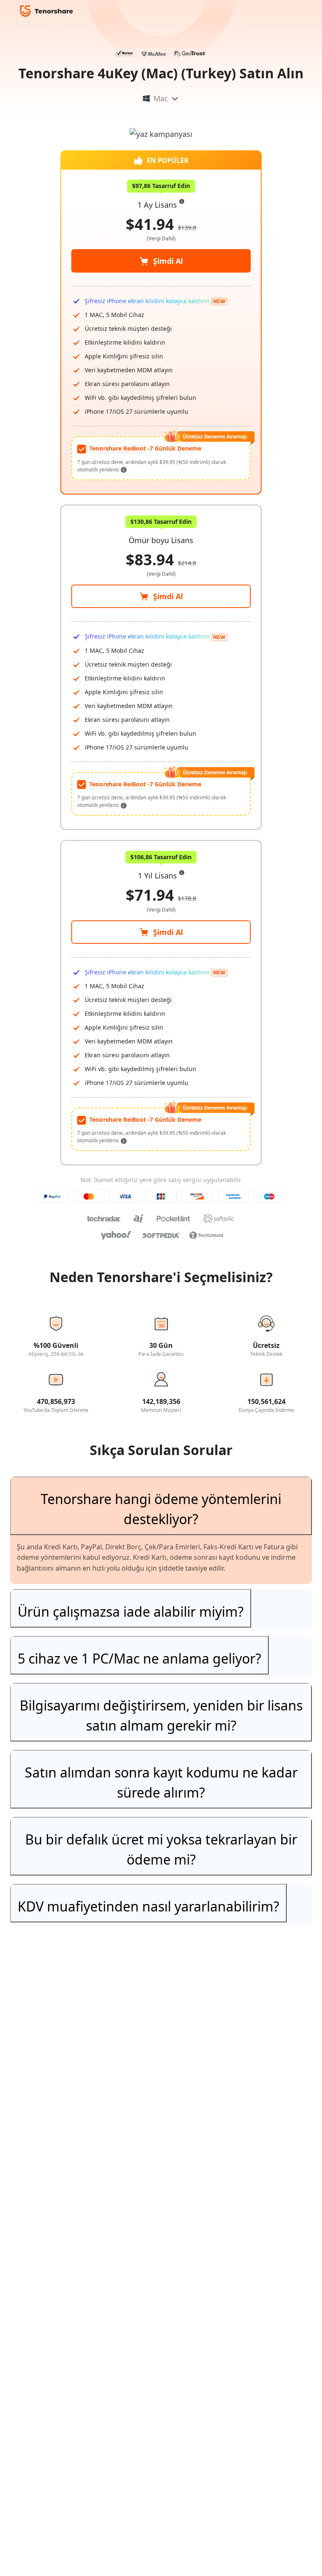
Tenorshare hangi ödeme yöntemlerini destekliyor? (161, 1509)
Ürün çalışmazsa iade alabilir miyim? (131, 1611)
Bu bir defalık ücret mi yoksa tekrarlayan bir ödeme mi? (161, 1849)
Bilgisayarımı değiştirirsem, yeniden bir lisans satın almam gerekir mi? (161, 1715)
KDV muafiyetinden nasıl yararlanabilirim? (148, 1906)
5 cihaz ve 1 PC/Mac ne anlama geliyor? (139, 1658)
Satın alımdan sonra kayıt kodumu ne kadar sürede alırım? (161, 1782)
